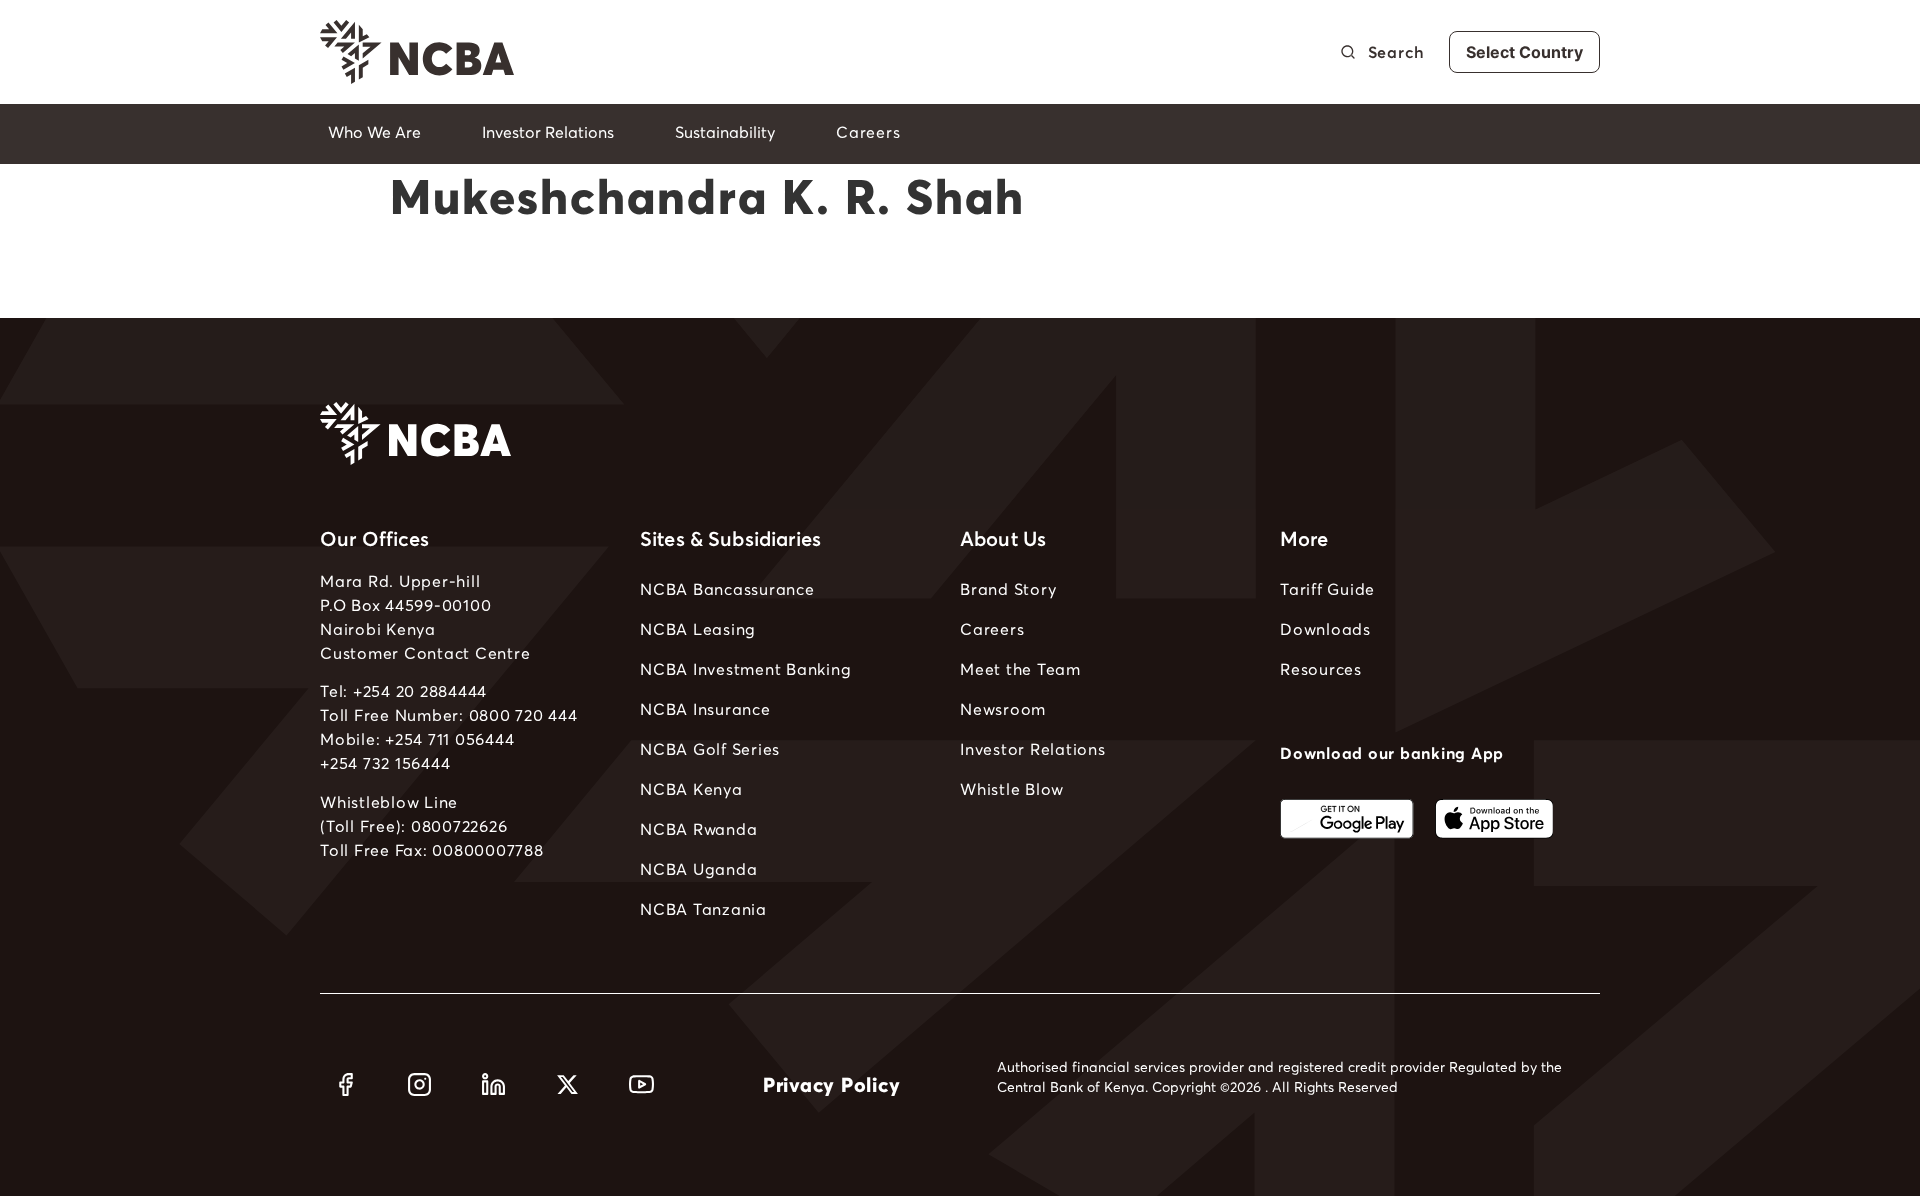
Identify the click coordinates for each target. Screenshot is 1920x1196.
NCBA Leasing (698, 629)
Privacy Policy (832, 1085)
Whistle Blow (1012, 789)
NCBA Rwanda (698, 829)
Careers (992, 629)
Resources (1321, 669)
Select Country (1524, 52)
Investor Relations (1033, 749)
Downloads (1325, 629)
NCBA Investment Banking (745, 669)
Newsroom (1003, 709)
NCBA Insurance (705, 709)
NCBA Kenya (691, 789)
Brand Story (1008, 589)
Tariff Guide (1327, 589)
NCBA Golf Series (710, 749)
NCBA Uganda (698, 869)
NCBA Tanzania (703, 909)
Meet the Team (1020, 669)
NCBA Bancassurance (727, 589)
